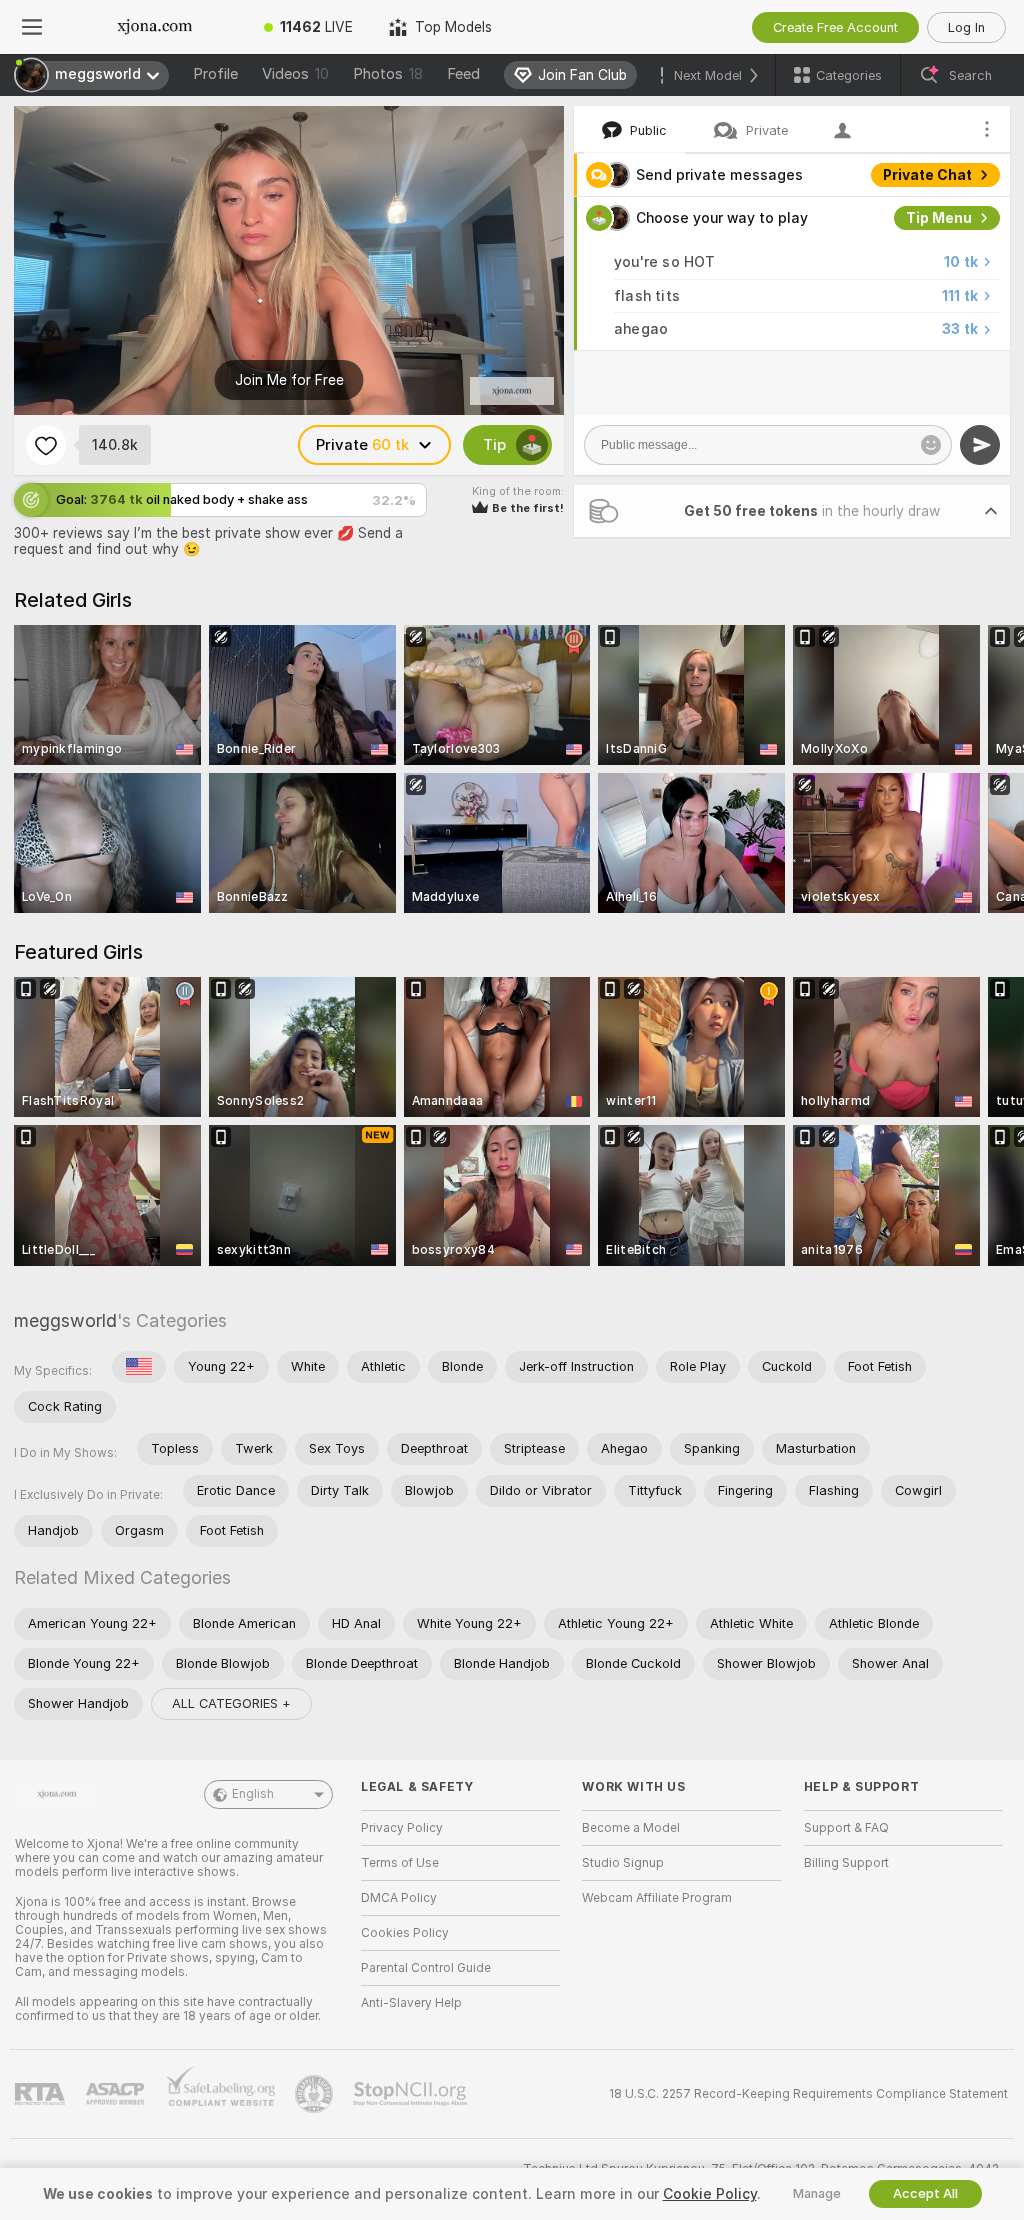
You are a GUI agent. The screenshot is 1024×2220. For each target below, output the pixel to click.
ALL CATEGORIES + (231, 1703)
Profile (215, 74)
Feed (463, 74)
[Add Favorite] (46, 445)
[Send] (980, 445)
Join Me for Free (289, 380)
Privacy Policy (402, 1828)
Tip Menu (939, 218)
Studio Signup (623, 1863)
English (253, 1794)
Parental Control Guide (426, 1968)
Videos (295, 74)
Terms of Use (400, 1863)
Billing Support (846, 1863)
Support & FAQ (846, 1828)
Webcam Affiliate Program (657, 1898)
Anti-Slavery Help (411, 2003)
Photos (388, 74)
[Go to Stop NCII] (412, 2094)
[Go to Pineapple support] (316, 2094)
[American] (139, 1367)
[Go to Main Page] (155, 27)
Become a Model (631, 1828)
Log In (966, 27)
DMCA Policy (399, 1898)
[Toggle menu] (32, 27)
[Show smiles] (931, 445)
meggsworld (65, 1320)
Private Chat (927, 175)
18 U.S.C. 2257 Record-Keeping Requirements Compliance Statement (808, 2094)
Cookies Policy (405, 1933)
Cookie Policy (710, 2194)
